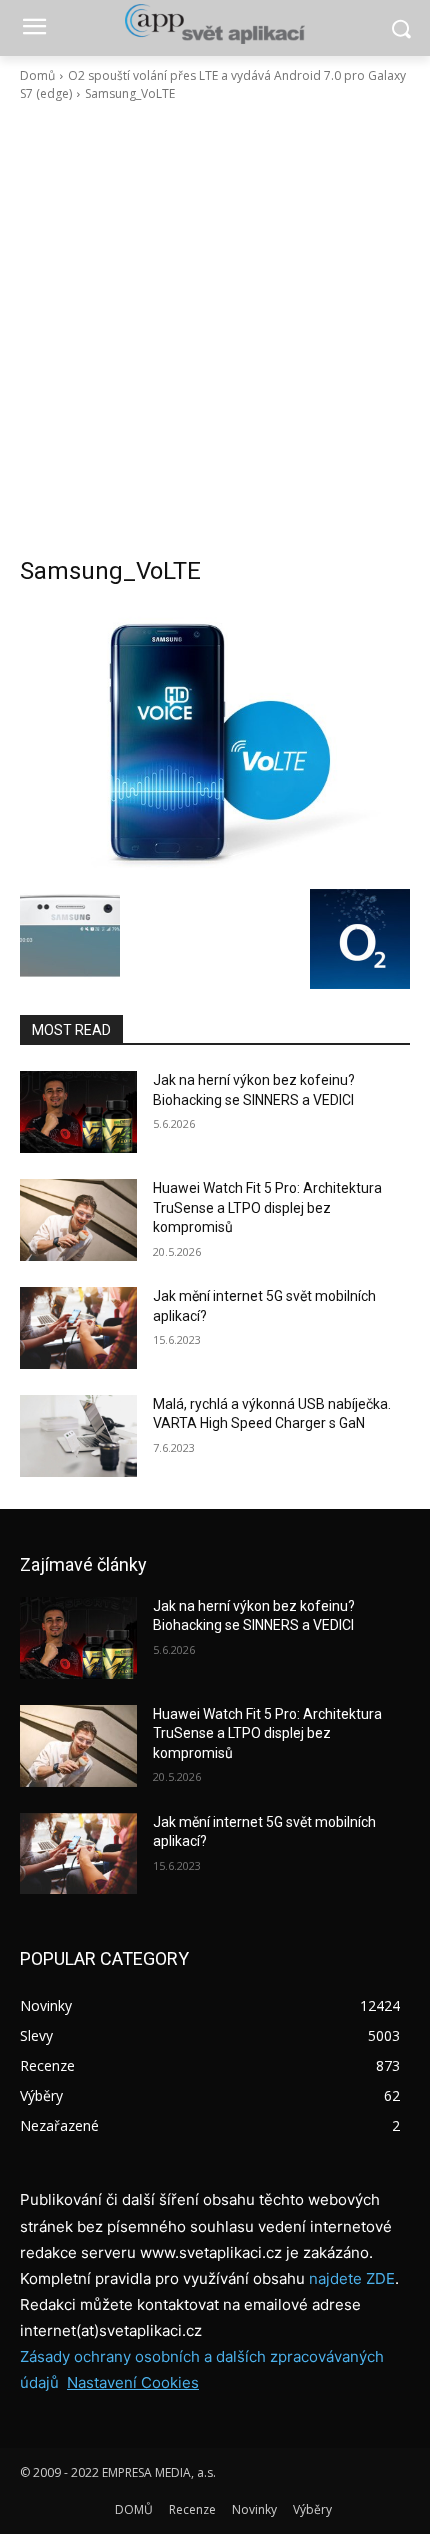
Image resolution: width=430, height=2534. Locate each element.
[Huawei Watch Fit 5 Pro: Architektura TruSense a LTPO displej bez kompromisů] (78, 1220)
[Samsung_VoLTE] (215, 742)
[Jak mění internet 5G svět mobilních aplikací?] (78, 1328)
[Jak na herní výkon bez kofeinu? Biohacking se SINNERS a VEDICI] (78, 1112)
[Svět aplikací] (215, 24)
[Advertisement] (215, 329)
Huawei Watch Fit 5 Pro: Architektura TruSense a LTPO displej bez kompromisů (267, 1207)
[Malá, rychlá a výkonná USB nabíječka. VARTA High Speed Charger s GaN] (78, 1436)
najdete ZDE (352, 2278)
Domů (37, 75)
